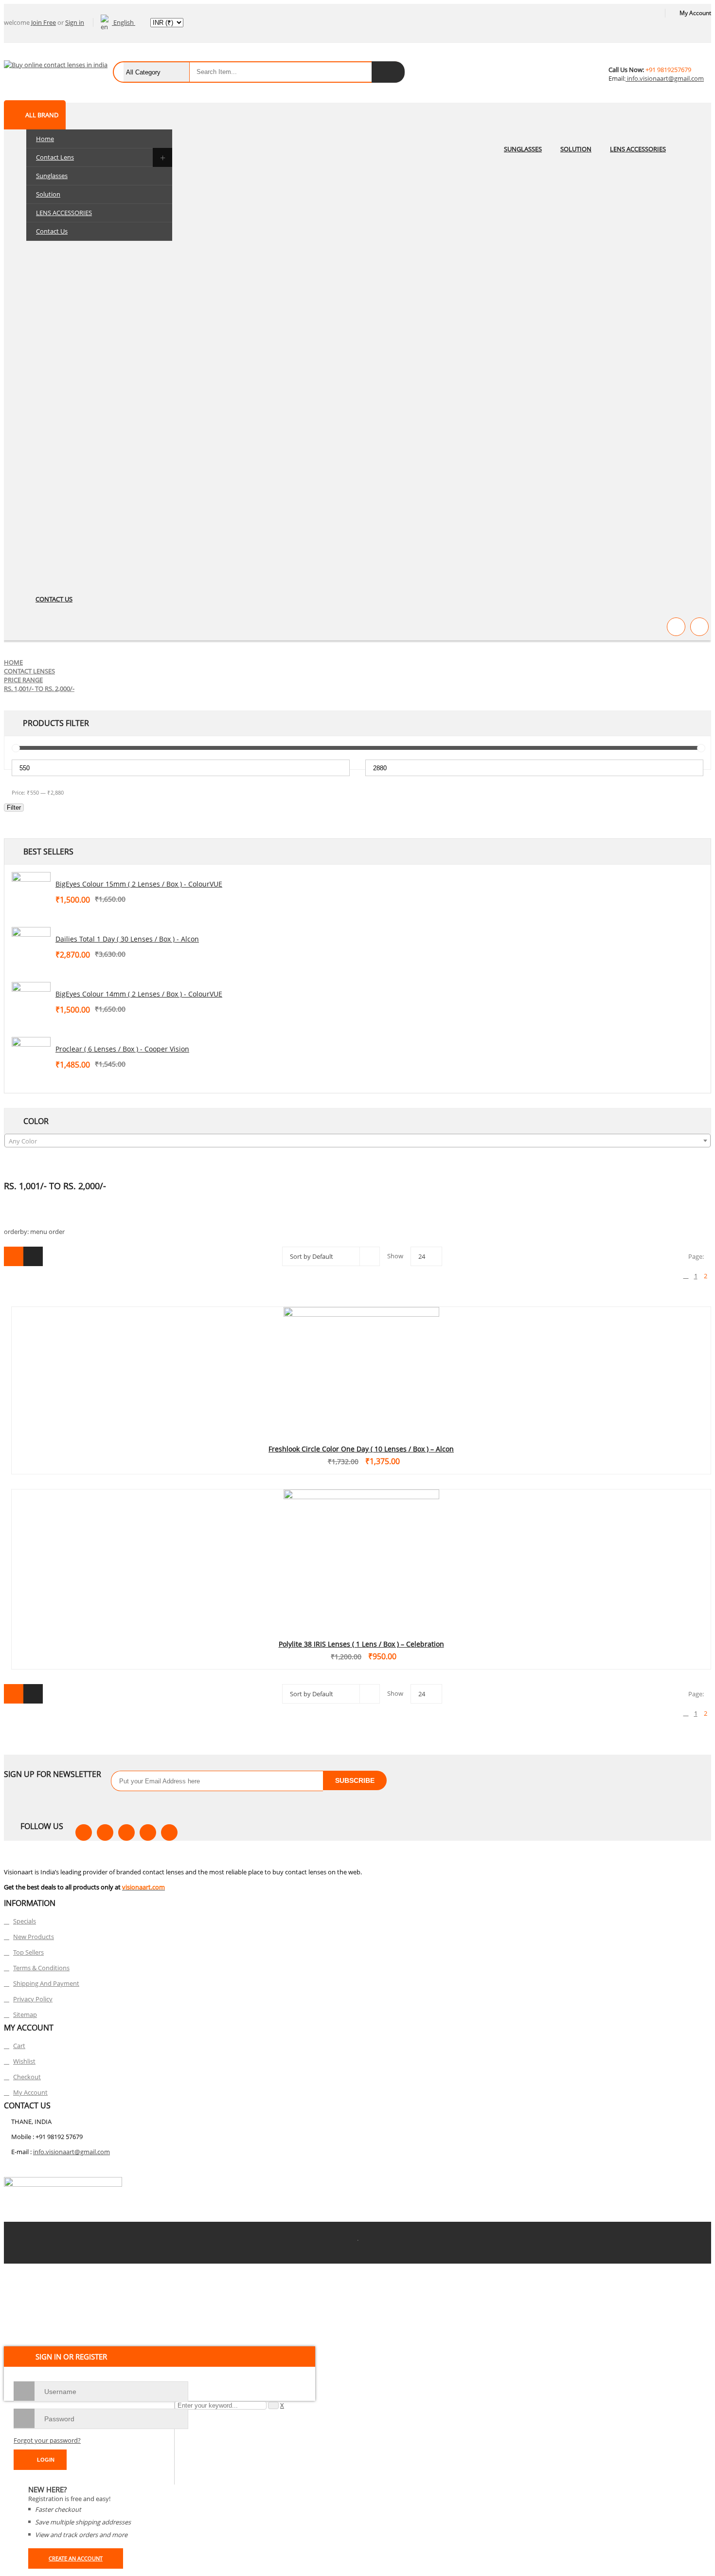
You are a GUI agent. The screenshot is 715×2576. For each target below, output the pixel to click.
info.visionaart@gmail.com (665, 78)
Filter (14, 807)
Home (45, 139)
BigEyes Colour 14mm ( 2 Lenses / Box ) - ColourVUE (139, 994)
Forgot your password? (47, 2440)
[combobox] (357, 1141)
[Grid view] (14, 1256)
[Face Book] (84, 1832)
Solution (48, 194)
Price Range (23, 680)
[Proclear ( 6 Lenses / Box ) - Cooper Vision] (31, 1056)
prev (686, 1276)
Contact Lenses (29, 671)
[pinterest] (126, 1832)
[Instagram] (148, 1832)
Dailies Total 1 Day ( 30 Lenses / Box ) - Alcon (127, 939)
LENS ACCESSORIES (64, 213)
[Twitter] (105, 1832)
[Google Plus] (169, 1832)
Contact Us (52, 231)
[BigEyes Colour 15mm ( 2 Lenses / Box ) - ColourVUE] (31, 891)
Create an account (76, 2558)
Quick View (361, 1353)
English (124, 22)
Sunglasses (52, 176)
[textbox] (357, 1141)
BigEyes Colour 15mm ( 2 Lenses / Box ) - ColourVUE (139, 884)
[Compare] (699, 627)
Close (705, 10)
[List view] (33, 1256)
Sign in (75, 22)
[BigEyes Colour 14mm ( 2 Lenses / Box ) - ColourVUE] (31, 1001)
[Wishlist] (676, 627)
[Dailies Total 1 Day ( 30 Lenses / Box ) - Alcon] (31, 946)
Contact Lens (55, 157)
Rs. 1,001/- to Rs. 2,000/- (39, 689)
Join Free (44, 22)
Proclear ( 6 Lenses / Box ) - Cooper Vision (122, 1049)
